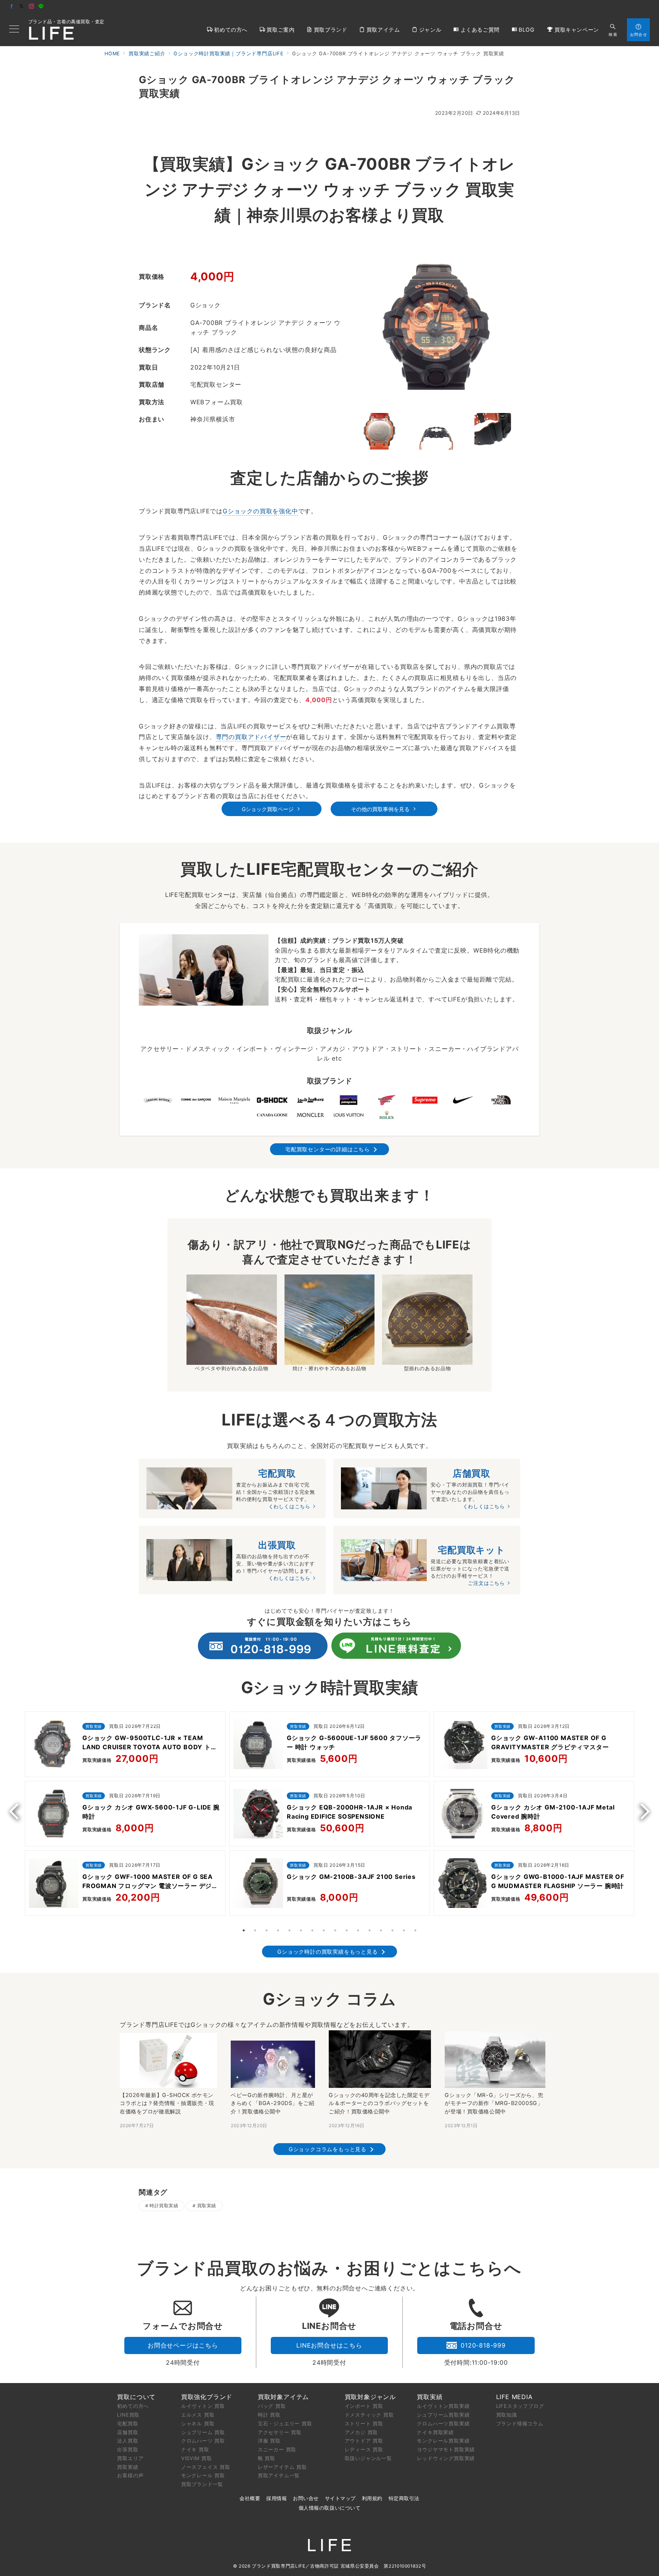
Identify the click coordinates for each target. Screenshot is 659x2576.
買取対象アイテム (283, 2397)
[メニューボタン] (14, 30)
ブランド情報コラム (520, 2423)
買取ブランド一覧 (202, 2484)
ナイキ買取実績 (435, 2432)
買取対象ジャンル (370, 2397)
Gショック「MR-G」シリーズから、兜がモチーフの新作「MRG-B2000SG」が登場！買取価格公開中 (494, 2103)
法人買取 (128, 2441)
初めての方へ (133, 2406)
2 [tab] (255, 1930)
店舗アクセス (635, 7)
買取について (136, 2397)
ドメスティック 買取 (369, 2415)
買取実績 (207, 2206)
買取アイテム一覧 (279, 2475)
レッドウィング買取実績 (446, 2458)
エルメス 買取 (198, 2415)
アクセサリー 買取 (280, 2432)
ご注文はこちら (486, 1583)
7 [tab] (312, 1930)
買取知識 (507, 2415)
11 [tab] (358, 1930)
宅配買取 (128, 2423)
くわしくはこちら (289, 1507)
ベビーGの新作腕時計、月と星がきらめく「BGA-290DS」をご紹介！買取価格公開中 (272, 2103)
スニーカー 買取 (277, 2449)
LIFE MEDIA (514, 2397)
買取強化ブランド (207, 2397)
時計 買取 (269, 2415)
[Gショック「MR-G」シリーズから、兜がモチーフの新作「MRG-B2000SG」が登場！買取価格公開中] (495, 2060)
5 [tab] (289, 1930)
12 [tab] (370, 1930)
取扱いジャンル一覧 (368, 2458)
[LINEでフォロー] (41, 7)
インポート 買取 (364, 2406)
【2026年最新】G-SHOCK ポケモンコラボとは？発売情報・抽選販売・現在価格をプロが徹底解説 (167, 2103)
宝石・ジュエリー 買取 (285, 2423)
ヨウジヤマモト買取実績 (446, 2449)
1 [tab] (244, 1930)
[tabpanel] (125, 1816)
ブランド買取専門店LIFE (278, 2566)
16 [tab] (415, 1930)
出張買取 (128, 2449)
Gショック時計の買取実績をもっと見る (327, 1952)
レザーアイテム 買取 (282, 2467)
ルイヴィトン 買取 (203, 2406)
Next (642, 1811)
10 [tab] (347, 1930)
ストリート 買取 (364, 2423)
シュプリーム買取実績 (443, 2415)
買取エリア (130, 2458)
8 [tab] (324, 1930)
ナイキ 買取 (195, 2449)
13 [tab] (381, 1930)
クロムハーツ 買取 (203, 2441)
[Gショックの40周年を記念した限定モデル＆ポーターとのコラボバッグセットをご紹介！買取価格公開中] (380, 2059)
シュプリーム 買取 (203, 2432)
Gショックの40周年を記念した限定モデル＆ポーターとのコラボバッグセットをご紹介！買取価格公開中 (379, 2103)
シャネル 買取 (198, 2423)
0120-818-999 (483, 2345)
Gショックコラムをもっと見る (328, 2149)
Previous (17, 1811)
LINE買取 (128, 2415)
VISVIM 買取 (197, 2458)
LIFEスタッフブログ (520, 2406)
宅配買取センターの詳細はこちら (328, 1149)
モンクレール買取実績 (443, 2441)
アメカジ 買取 (362, 2432)
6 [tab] (301, 1930)
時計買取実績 (164, 2206)
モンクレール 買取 (203, 2475)
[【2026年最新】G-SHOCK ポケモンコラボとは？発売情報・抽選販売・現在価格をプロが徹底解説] (168, 2060)
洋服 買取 (269, 2441)
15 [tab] (404, 1930)
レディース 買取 (364, 2449)
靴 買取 (267, 2458)
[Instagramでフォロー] (32, 7)
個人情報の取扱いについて (329, 2508)
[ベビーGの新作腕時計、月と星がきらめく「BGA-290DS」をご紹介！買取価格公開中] (273, 2064)
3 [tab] (267, 1930)
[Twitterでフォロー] (22, 7)
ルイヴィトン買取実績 (443, 2406)
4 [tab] (278, 1930)
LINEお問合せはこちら (329, 2345)
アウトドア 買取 (364, 2441)
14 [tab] (392, 1930)
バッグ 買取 (272, 2406)
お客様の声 (130, 2475)
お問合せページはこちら (183, 2345)
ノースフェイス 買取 (206, 2467)
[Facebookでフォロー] (12, 7)
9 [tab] (335, 1930)
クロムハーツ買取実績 (443, 2423)
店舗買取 (128, 2432)
